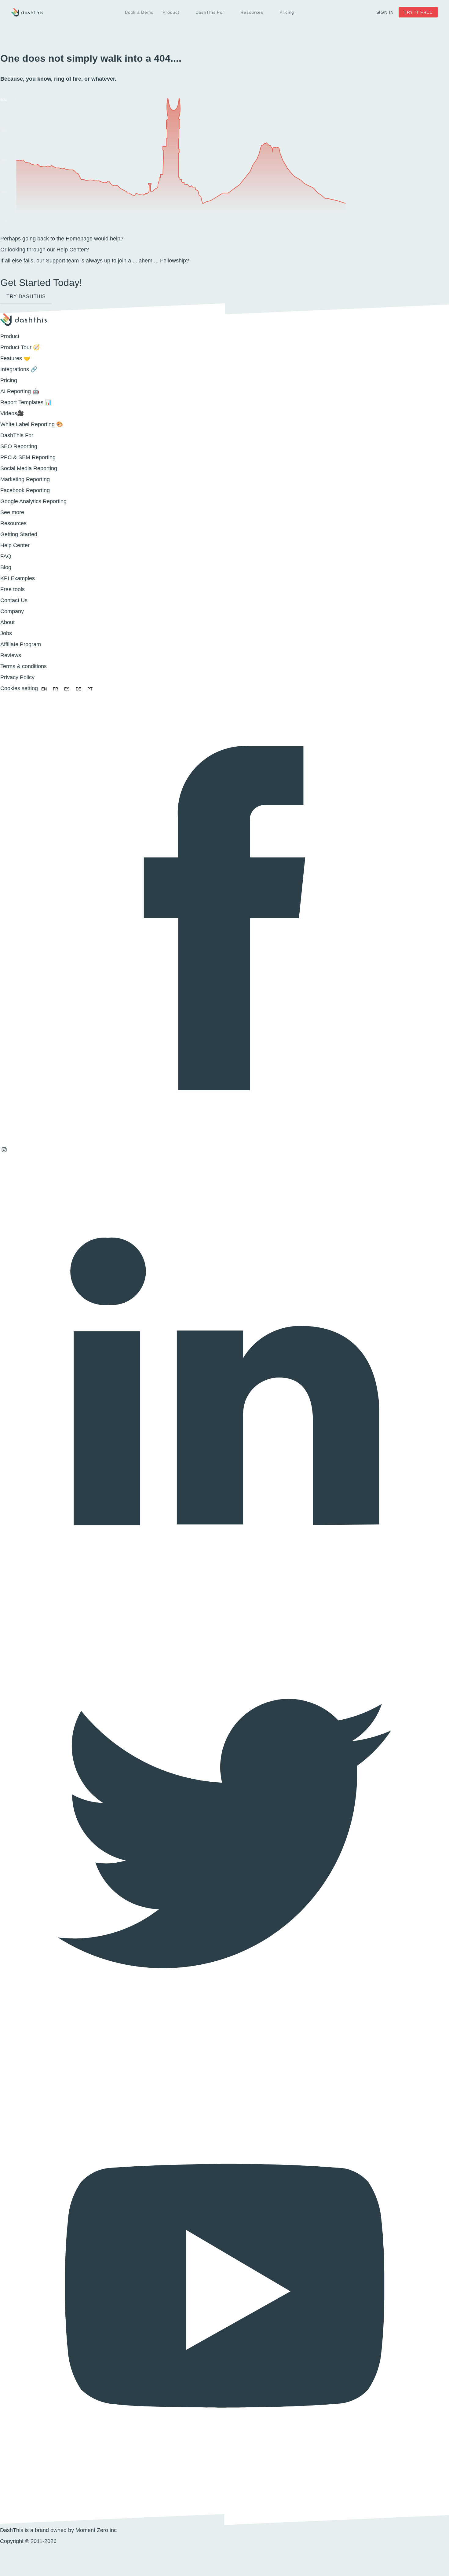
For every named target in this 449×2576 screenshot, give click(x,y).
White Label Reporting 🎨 (32, 424)
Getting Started (19, 534)
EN (44, 689)
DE (78, 689)
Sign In (385, 12)
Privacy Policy (17, 677)
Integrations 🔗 (19, 369)
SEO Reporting (19, 446)
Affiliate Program (21, 644)
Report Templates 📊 (26, 402)
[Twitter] (224, 2056)
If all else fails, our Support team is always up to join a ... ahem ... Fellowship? (95, 261)
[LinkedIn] (224, 1604)
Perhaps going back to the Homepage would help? (62, 239)
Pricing (287, 12)
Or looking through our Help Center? (45, 250)
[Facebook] (224, 1140)
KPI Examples (18, 578)
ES (67, 689)
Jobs (6, 633)
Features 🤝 (15, 358)
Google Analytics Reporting (33, 501)
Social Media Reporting (29, 468)
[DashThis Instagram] (4, 1152)
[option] (55, 689)
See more (12, 512)
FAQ (6, 556)
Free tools (13, 589)
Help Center (15, 545)
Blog (6, 567)
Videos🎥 (12, 413)
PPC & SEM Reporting (28, 457)
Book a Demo (139, 12)
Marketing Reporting (25, 479)
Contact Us (14, 600)
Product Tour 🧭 (20, 347)
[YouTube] (224, 2508)
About (7, 622)
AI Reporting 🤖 (20, 391)
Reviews (11, 655)
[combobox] (44, 689)
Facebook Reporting (25, 490)
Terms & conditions (24, 666)
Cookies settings (20, 688)
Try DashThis (26, 296)
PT (90, 689)
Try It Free (418, 12)
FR (55, 689)
